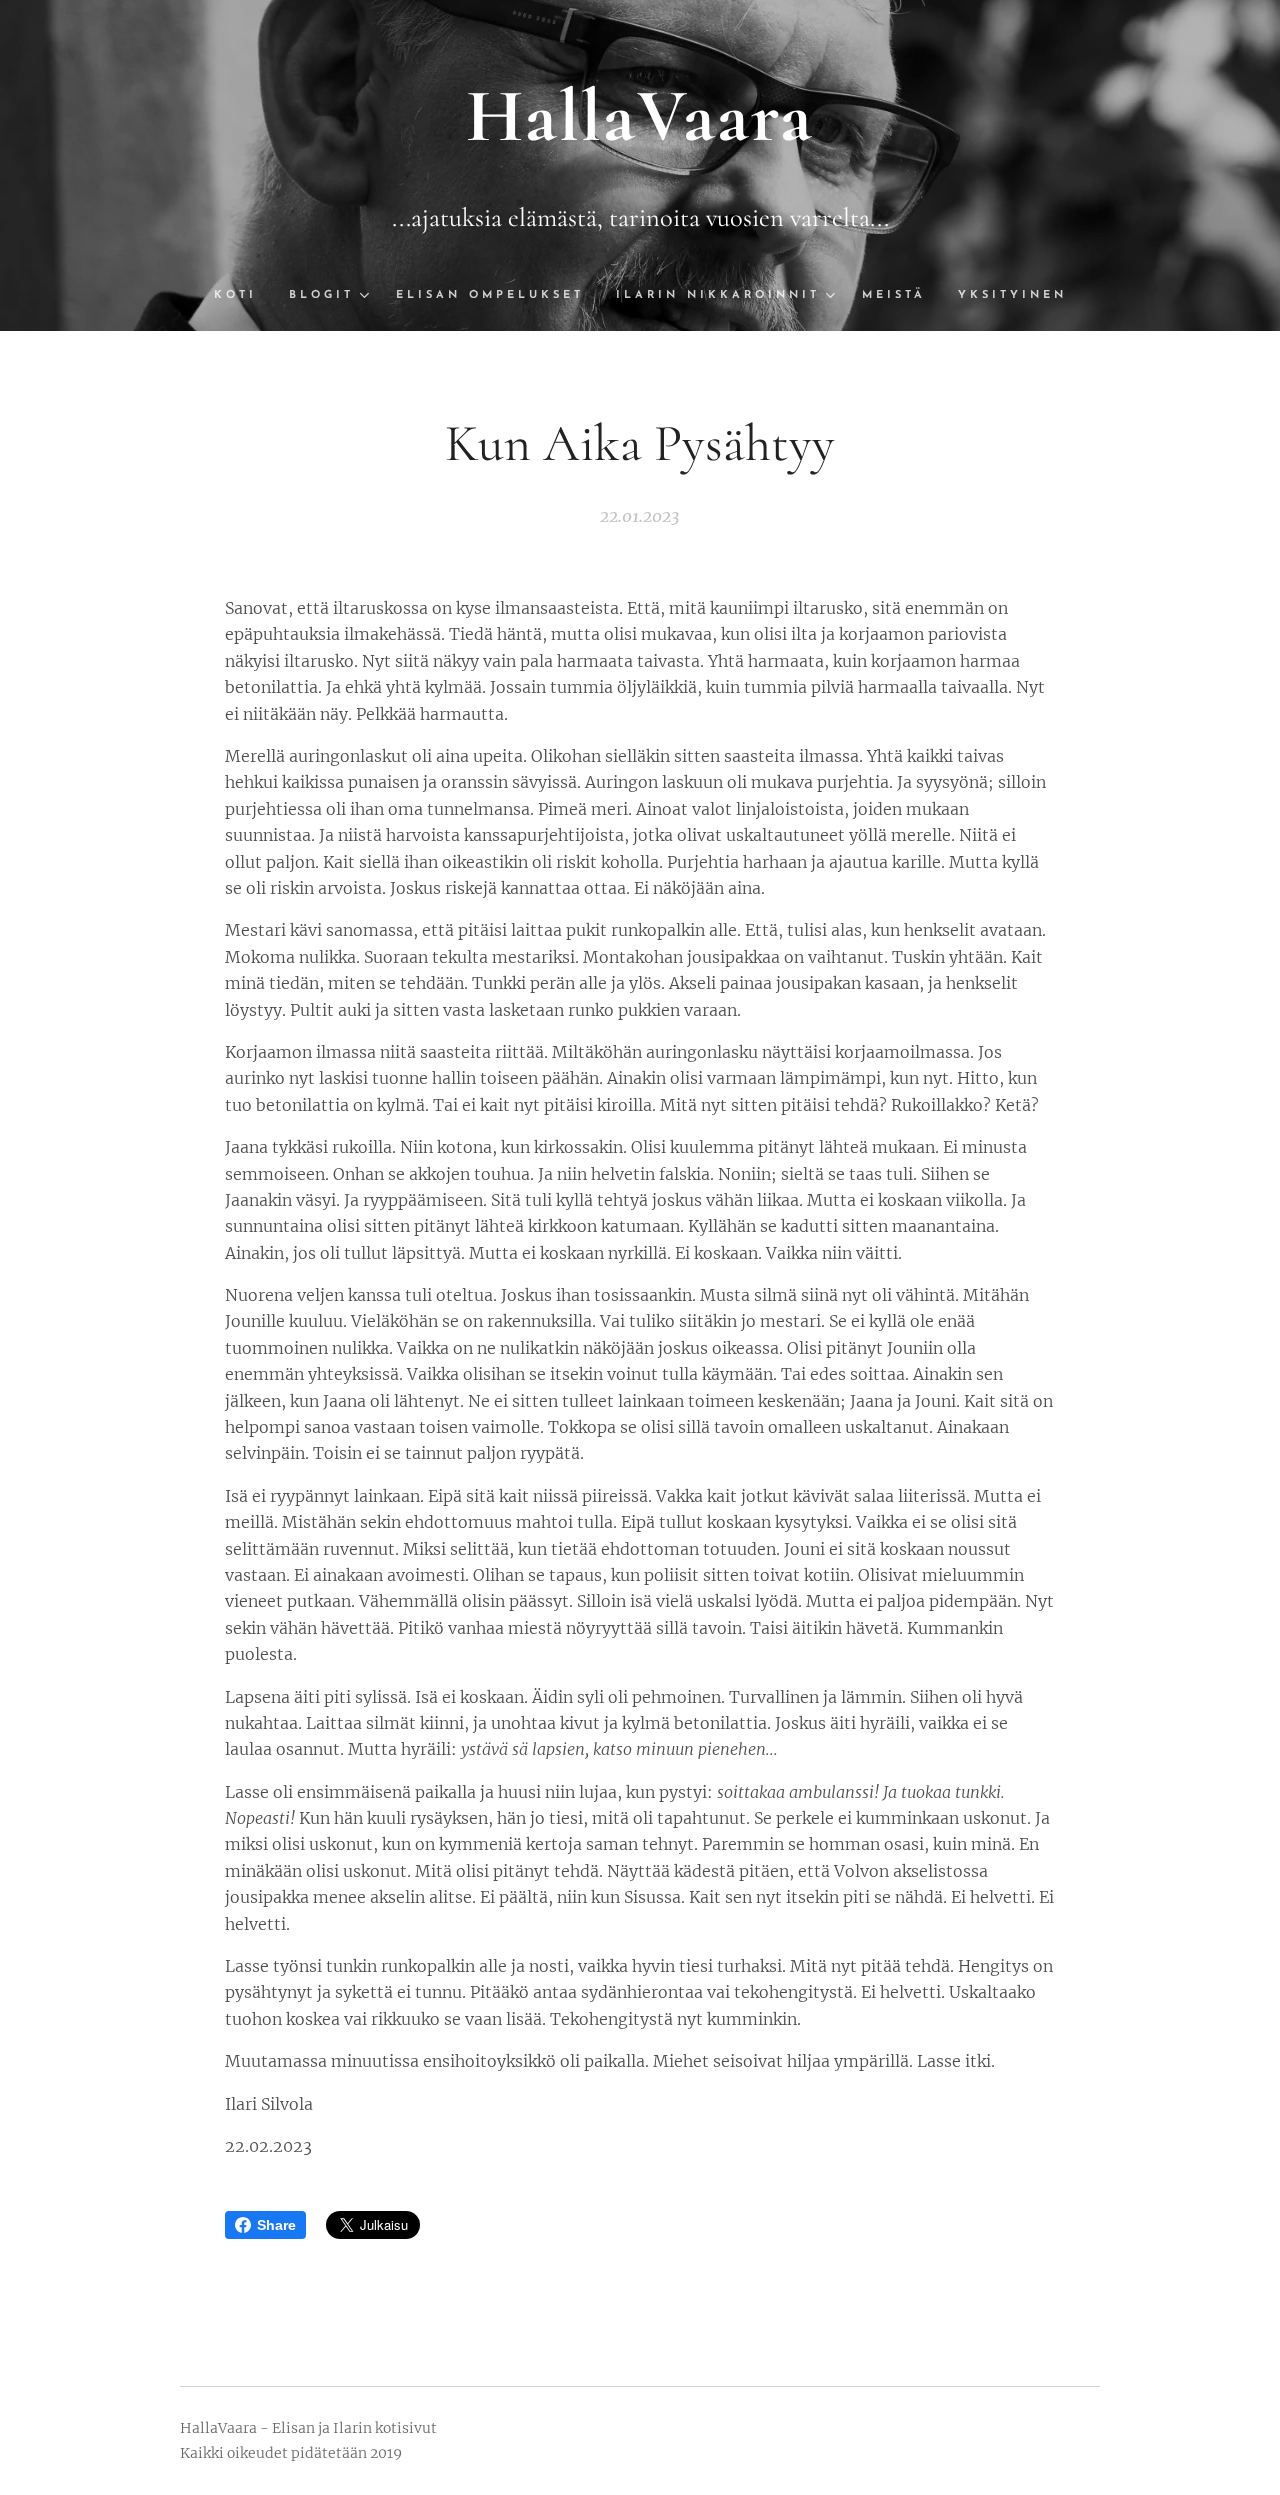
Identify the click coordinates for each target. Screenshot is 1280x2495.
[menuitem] (243, 296)
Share (276, 2225)
